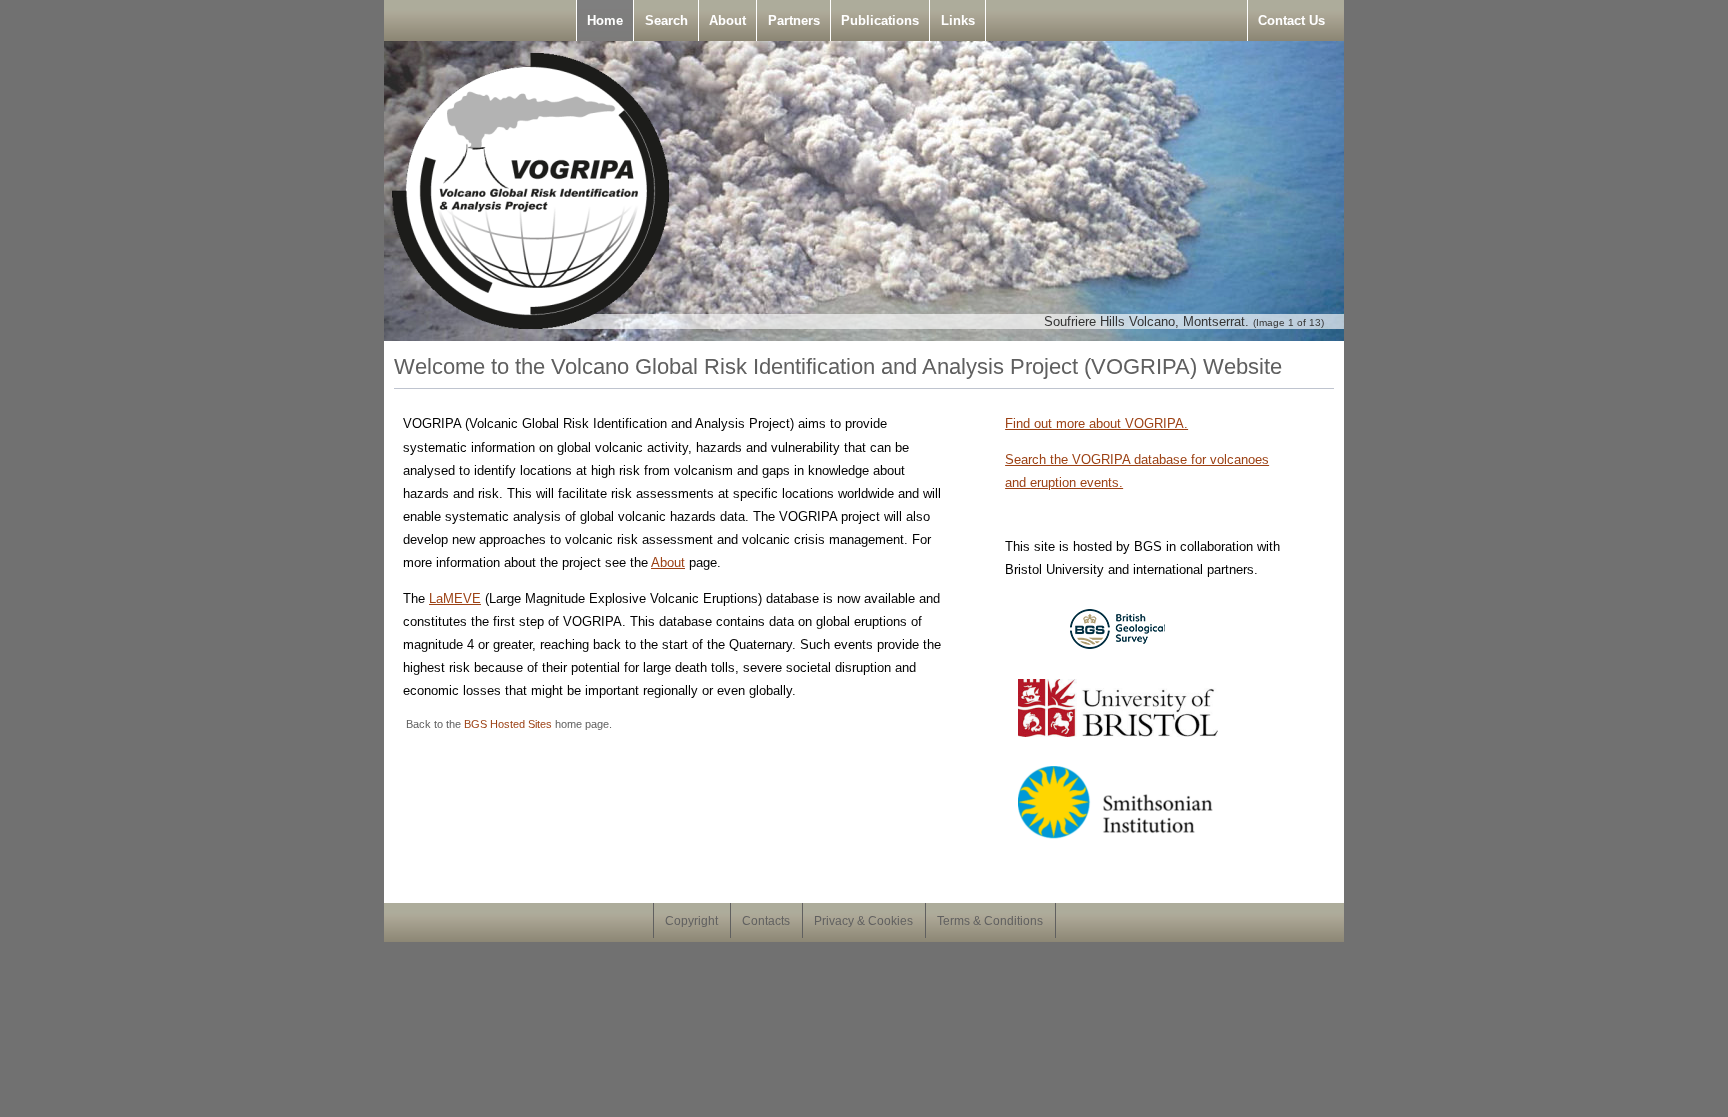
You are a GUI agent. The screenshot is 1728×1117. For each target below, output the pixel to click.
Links (958, 20)
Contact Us (1291, 20)
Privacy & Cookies (863, 921)
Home (605, 20)
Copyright (691, 921)
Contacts (766, 921)
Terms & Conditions (990, 921)
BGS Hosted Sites (508, 724)
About (727, 20)
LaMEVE (455, 598)
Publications (880, 20)
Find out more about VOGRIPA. (1096, 423)
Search (666, 20)
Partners (794, 20)
